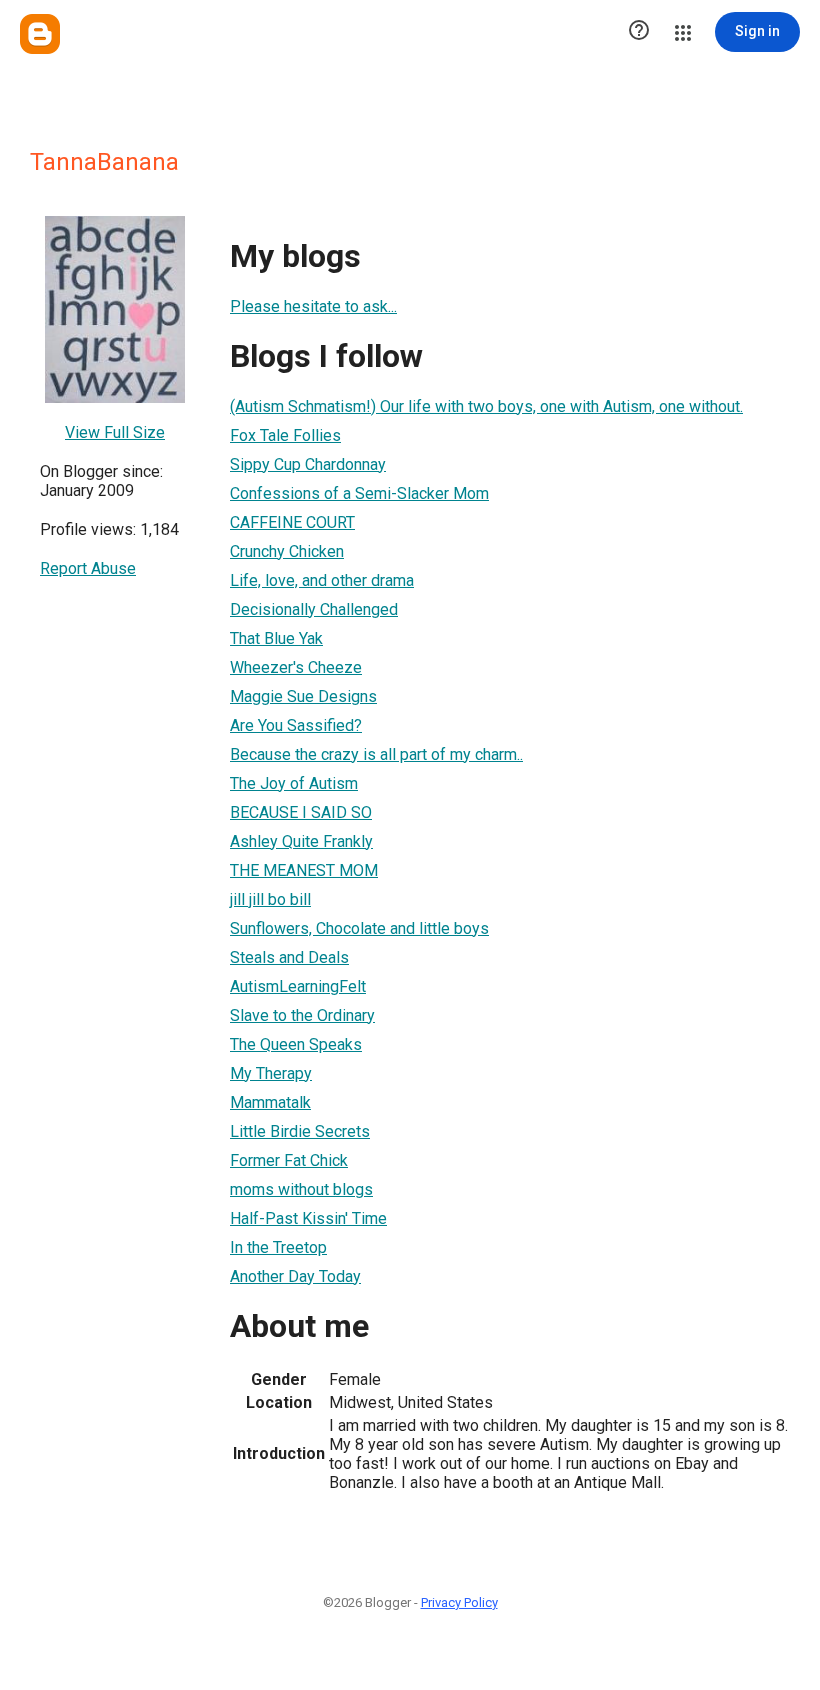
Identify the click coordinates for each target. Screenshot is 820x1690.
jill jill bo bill (270, 899)
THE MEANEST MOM (304, 870)
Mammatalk (270, 1102)
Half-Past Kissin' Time (308, 1218)
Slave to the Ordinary (302, 1015)
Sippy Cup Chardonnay (308, 464)
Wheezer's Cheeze (296, 667)
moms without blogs (301, 1189)
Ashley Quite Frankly (301, 841)
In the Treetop (278, 1247)
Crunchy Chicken (287, 551)
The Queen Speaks (296, 1044)
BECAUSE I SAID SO (301, 812)
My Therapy (271, 1073)
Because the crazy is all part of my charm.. (376, 754)
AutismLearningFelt (298, 986)
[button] (639, 32)
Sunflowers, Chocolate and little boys (359, 928)
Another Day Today (295, 1276)
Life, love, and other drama (322, 580)
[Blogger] (40, 34)
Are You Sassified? (296, 725)
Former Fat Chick (289, 1160)
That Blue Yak (276, 638)
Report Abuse (88, 568)
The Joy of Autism (294, 783)
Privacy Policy (459, 1602)
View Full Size (115, 432)
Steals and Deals (289, 957)
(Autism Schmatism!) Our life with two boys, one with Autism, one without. (486, 406)
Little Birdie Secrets (300, 1131)
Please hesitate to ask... (313, 306)
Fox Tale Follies (285, 435)
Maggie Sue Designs (303, 696)
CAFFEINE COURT (292, 522)
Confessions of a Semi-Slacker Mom (359, 493)
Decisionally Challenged (314, 609)
